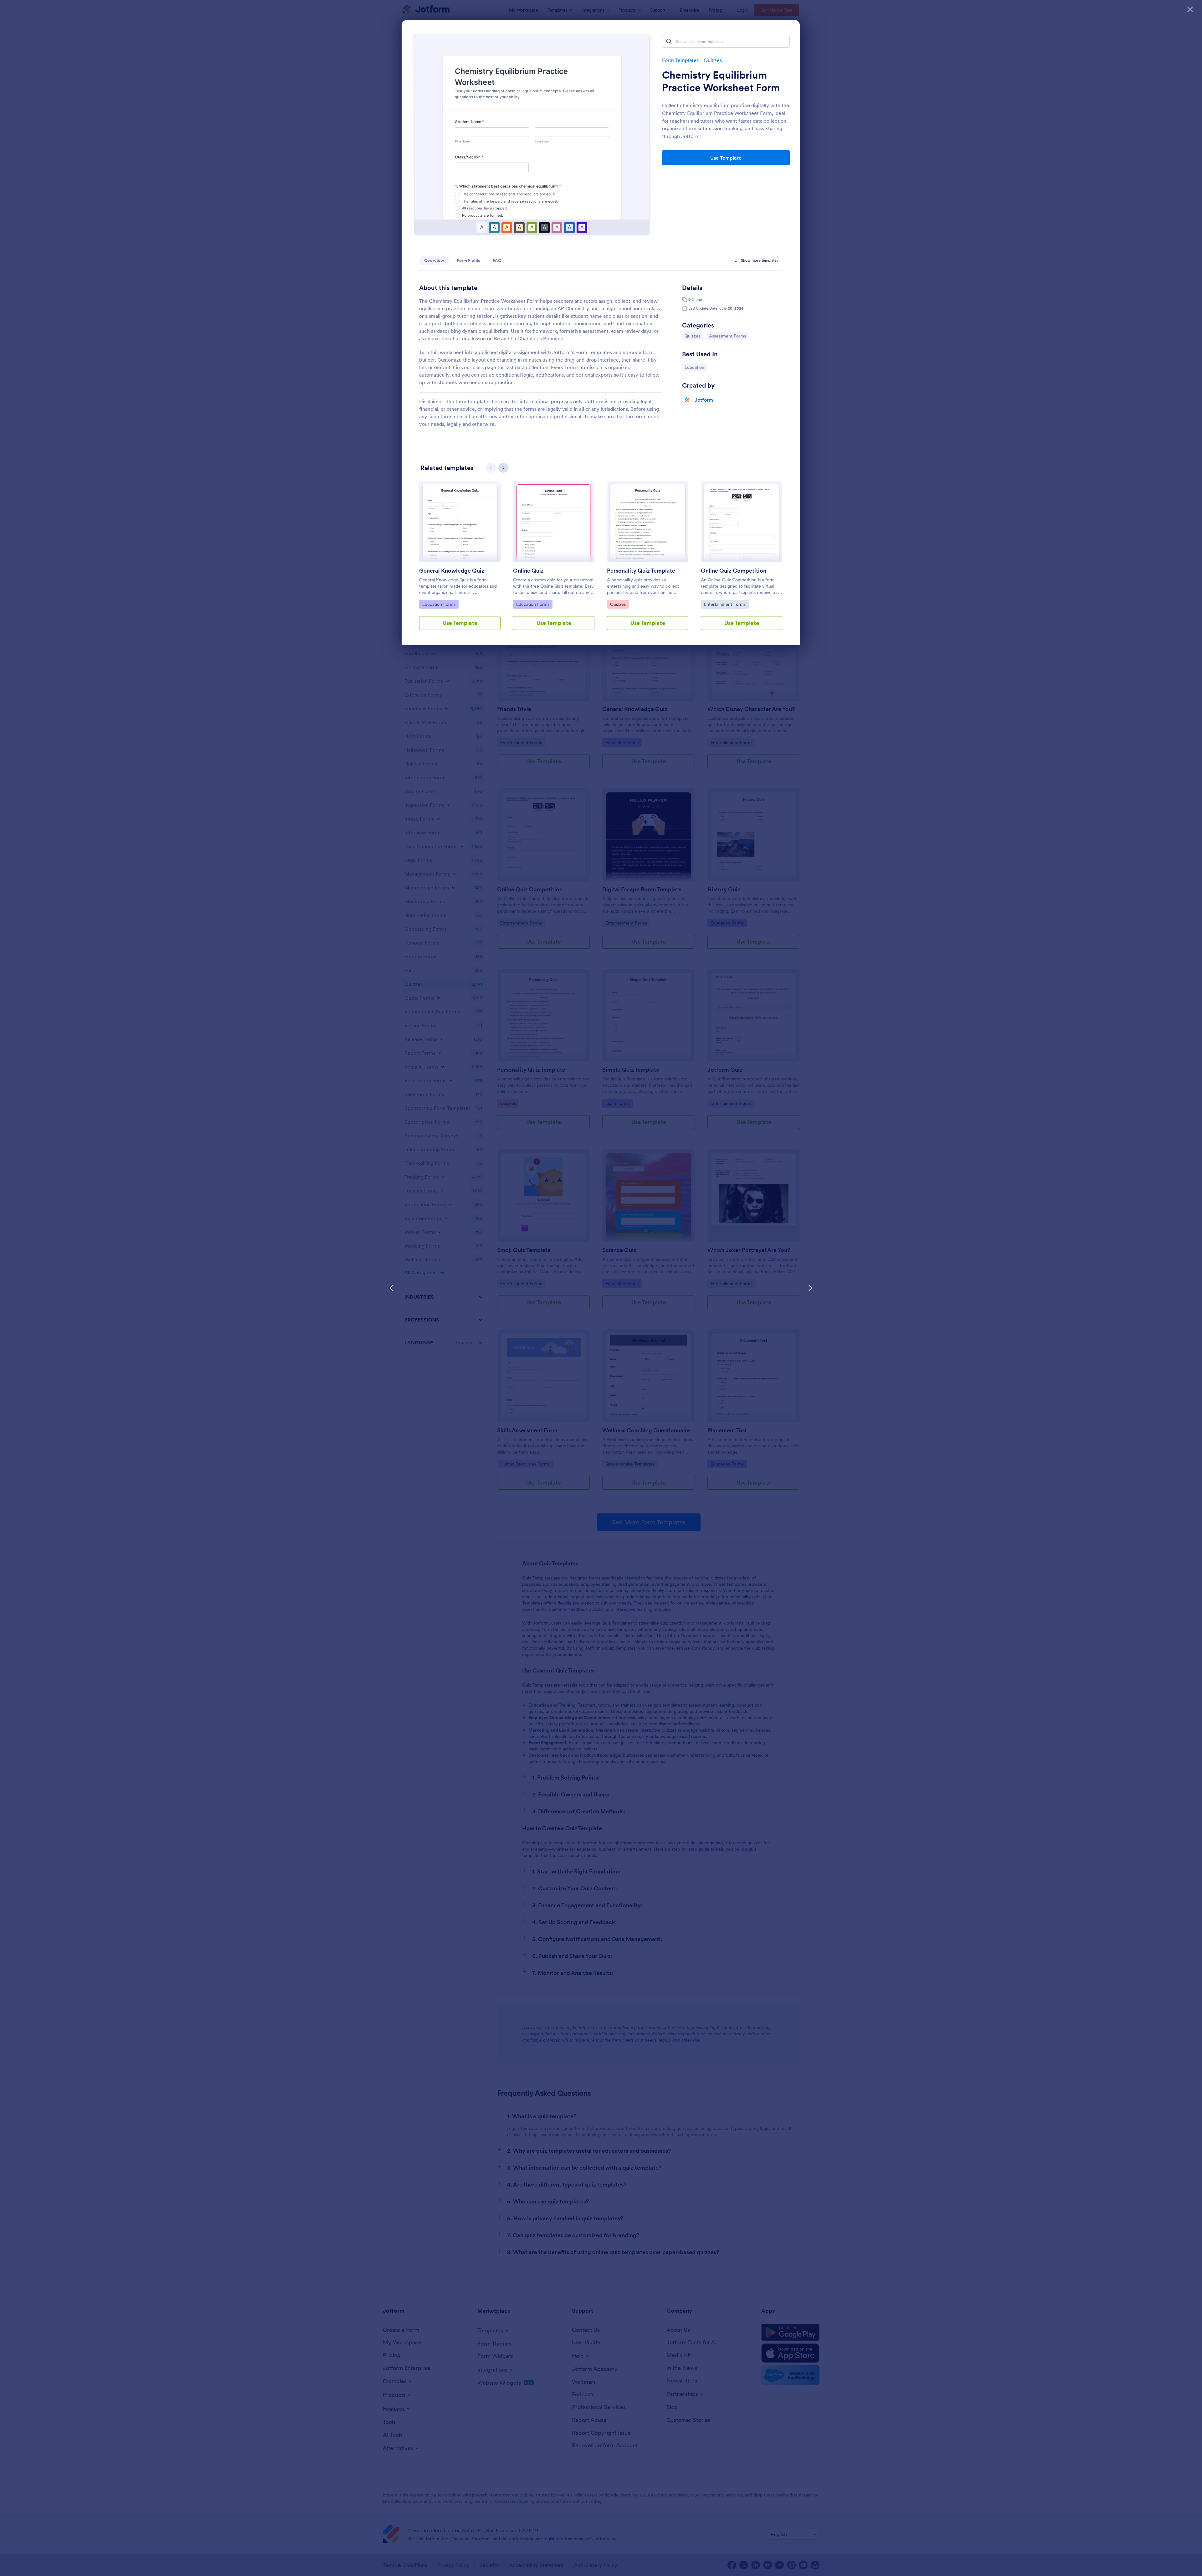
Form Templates (680, 60)
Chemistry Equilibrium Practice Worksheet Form (721, 81)
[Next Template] (810, 1288)
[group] (460, 560)
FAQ (497, 260)
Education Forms (439, 604)
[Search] (669, 41)
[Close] (1190, 9)
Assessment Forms (727, 336)
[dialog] (601, 1288)
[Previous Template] (392, 1288)
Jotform (704, 400)
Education (696, 367)
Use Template (726, 158)
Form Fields (468, 260)
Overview (434, 260)
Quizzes (713, 60)
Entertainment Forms (725, 604)
